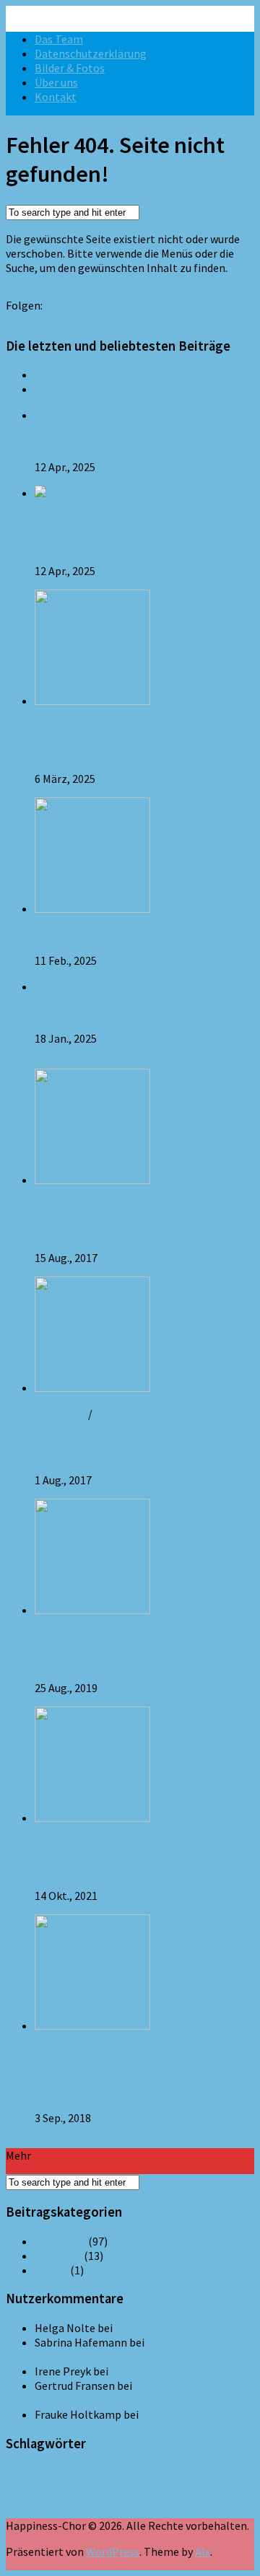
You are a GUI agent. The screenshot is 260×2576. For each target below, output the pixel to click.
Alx (203, 2551)
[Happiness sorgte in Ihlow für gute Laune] (142, 493)
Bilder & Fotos (70, 68)
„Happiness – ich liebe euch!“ (105, 1232)
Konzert (204, 2479)
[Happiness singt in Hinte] (92, 701)
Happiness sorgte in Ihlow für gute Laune (136, 545)
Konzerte (118, 1414)
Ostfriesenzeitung (35, 2501)
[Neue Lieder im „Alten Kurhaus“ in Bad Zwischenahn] (92, 1388)
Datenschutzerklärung (91, 53)
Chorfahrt (74, 2484)
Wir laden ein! (68, 1870)
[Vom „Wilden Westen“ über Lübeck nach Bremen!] (92, 2025)
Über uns (56, 82)
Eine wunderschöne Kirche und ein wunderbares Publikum (132, 2393)
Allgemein (60, 441)
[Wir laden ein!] (92, 1818)
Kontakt (56, 97)
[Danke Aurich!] (92, 1610)
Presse (51, 2270)
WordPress (113, 2551)
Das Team (59, 39)
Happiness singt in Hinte (96, 753)
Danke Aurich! (68, 1662)
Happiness (129, 2480)
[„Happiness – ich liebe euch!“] (92, 1180)
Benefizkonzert (31, 2484)
